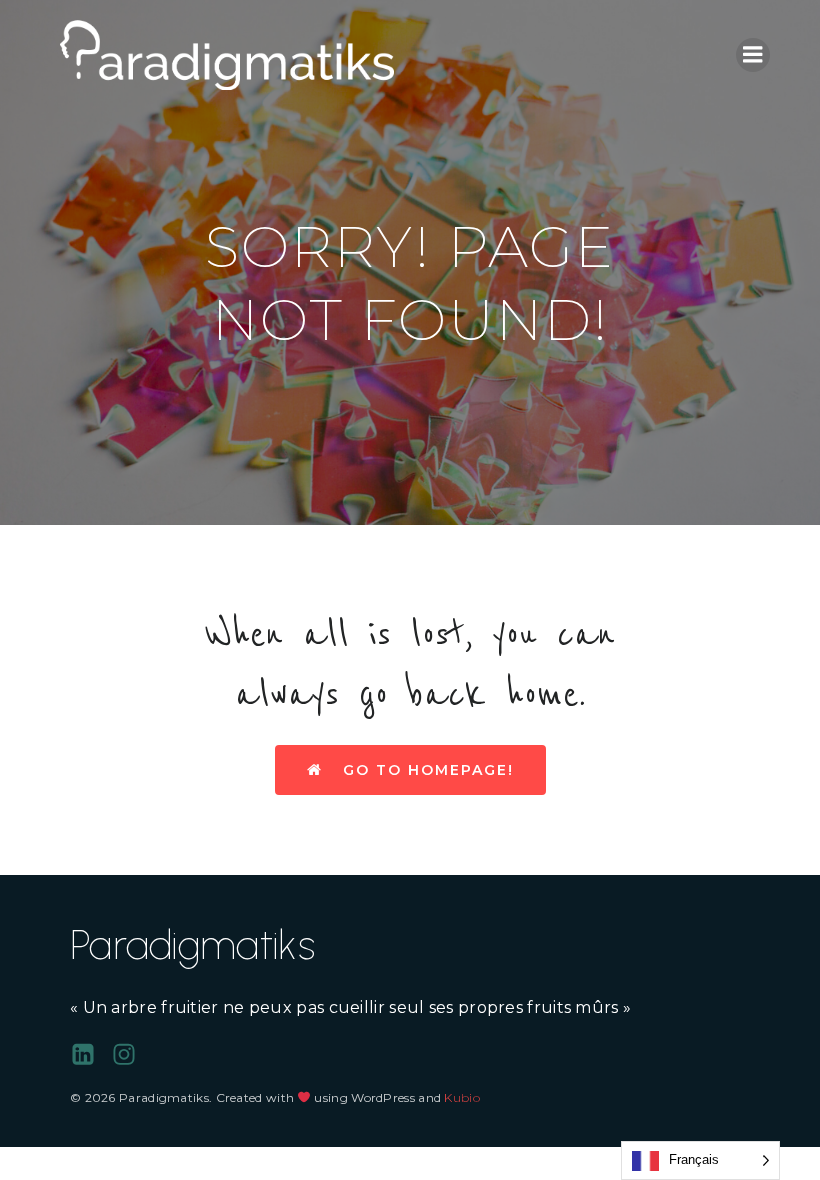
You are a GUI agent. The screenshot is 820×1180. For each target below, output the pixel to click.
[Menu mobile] (753, 55)
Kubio (462, 1097)
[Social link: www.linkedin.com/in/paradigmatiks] (90, 1055)
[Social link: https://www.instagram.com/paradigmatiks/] (131, 1055)
